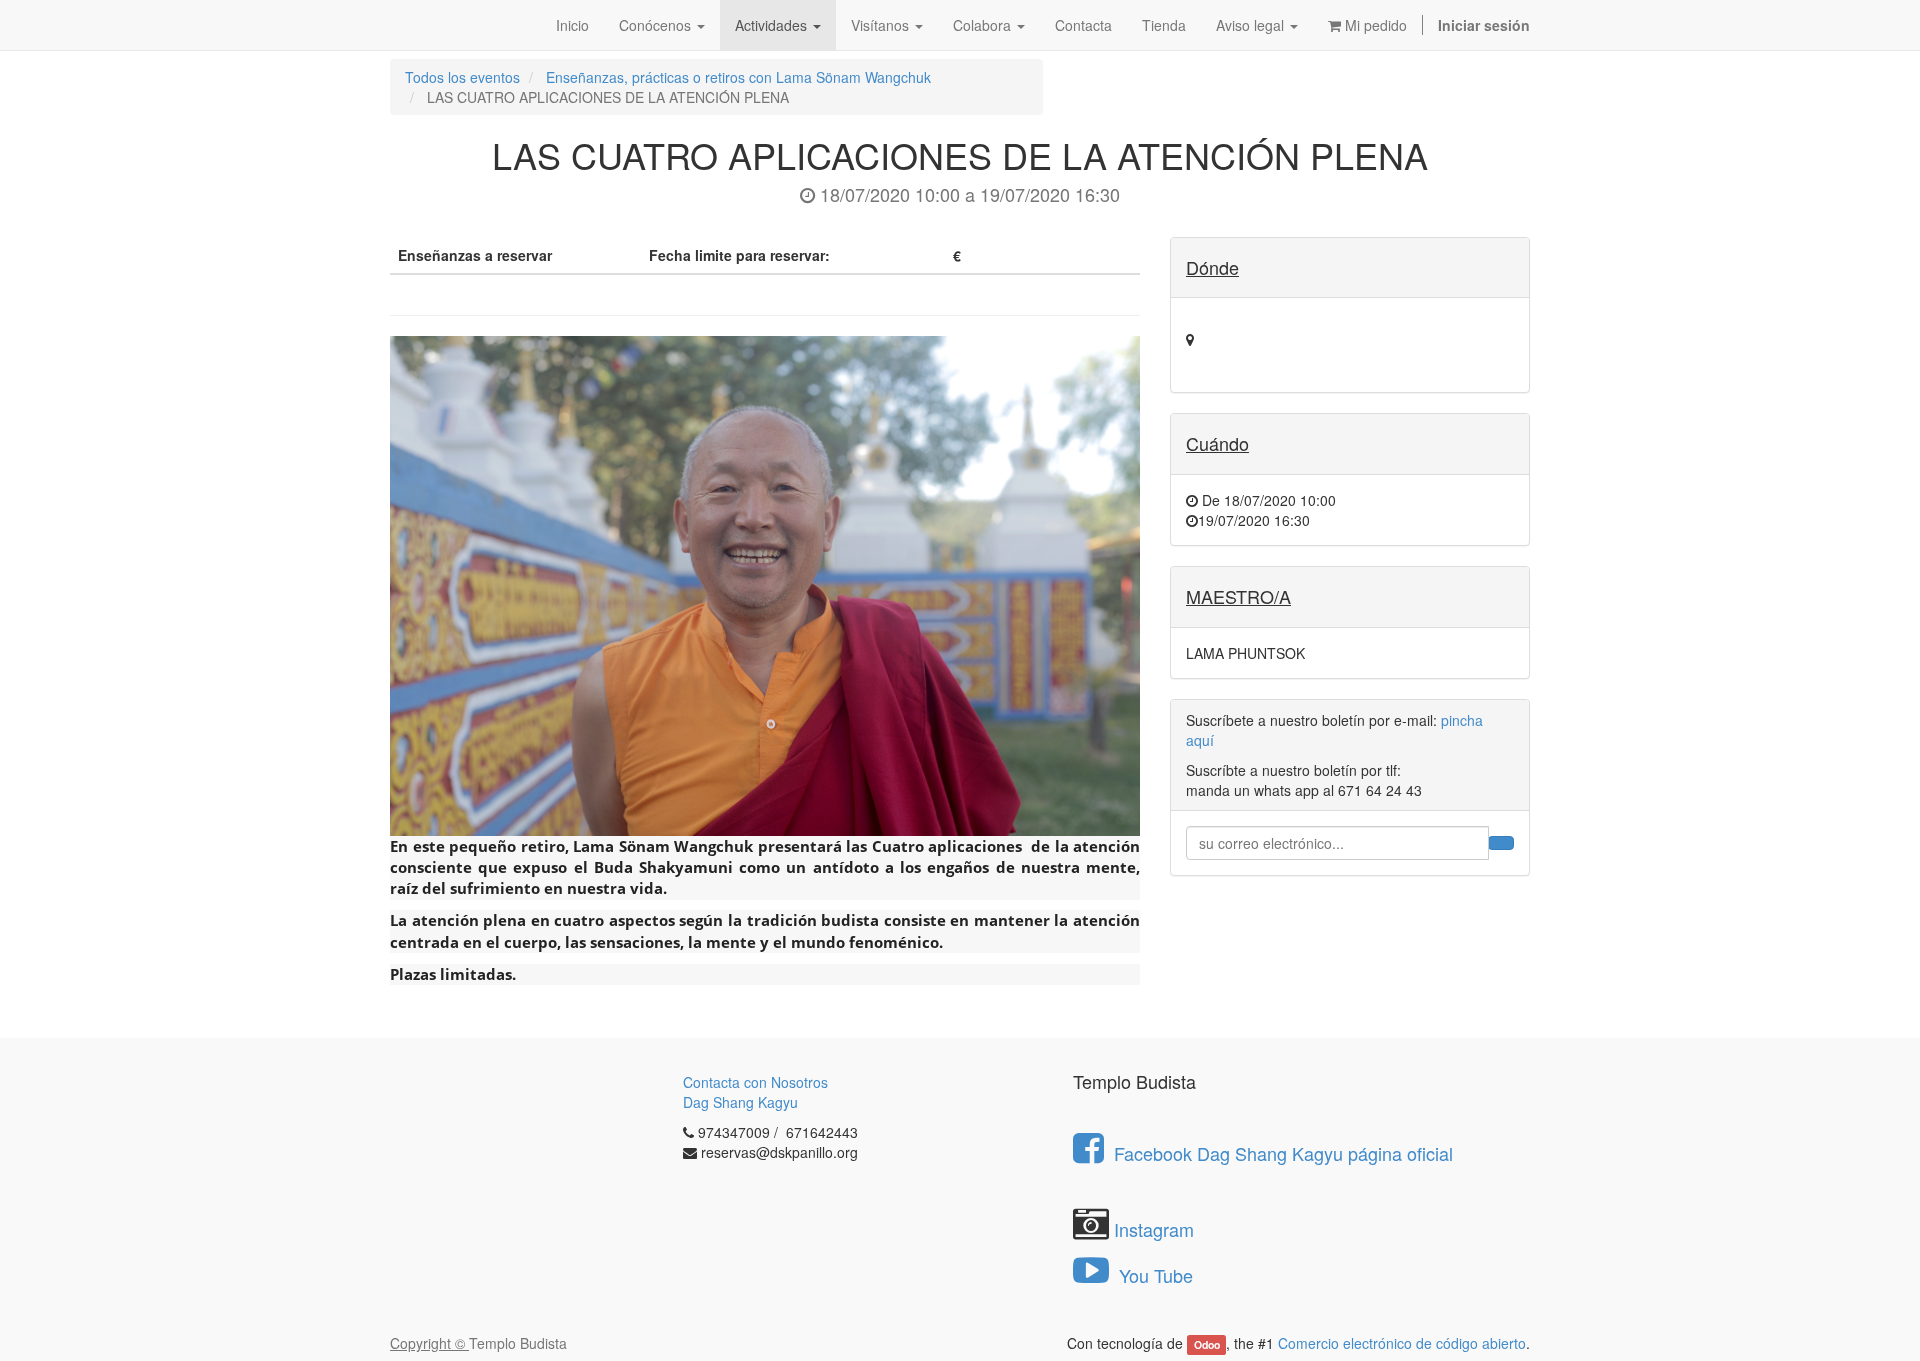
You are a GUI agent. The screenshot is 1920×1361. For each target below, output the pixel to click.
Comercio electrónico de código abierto (1402, 1343)
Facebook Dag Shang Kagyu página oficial (1283, 1153)
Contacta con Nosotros (755, 1082)
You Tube (1153, 1275)
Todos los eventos (462, 77)
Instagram (1154, 1229)
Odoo (1207, 1344)
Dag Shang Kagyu (740, 1102)
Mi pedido (1374, 25)
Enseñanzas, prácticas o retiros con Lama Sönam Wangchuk (738, 77)
